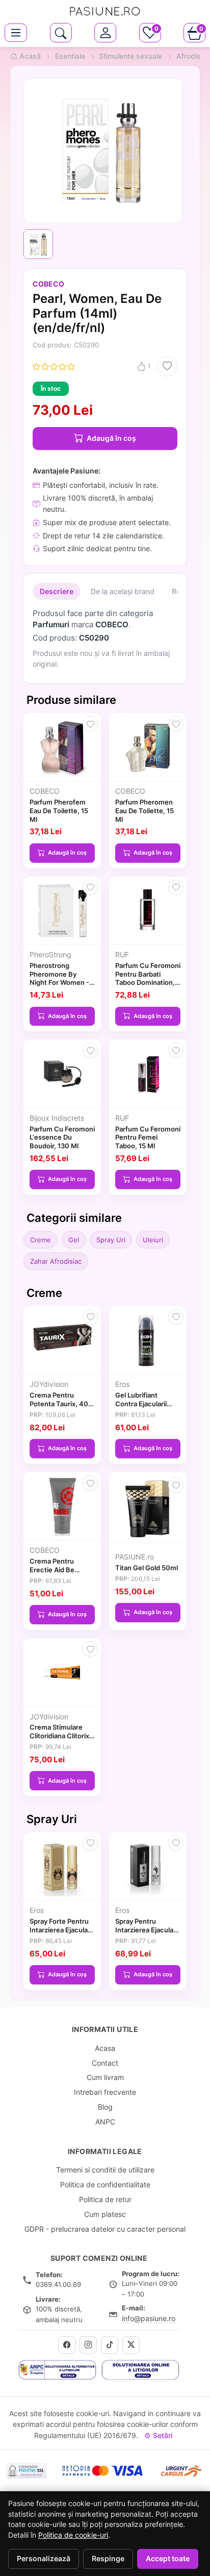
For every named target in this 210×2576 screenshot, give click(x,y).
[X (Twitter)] (131, 2345)
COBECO (48, 284)
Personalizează (44, 2559)
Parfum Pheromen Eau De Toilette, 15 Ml (145, 811)
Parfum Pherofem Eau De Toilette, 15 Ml (59, 811)
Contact (105, 2063)
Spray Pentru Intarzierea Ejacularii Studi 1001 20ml (147, 1930)
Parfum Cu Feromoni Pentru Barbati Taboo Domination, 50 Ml (148, 978)
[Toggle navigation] (16, 33)
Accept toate (168, 2559)
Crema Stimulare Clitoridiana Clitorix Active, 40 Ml (59, 1736)
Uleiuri (153, 1240)
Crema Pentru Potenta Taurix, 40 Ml (59, 1404)
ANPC (105, 2122)
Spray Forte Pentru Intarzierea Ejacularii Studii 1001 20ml (61, 1930)
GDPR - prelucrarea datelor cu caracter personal (105, 2229)
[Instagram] (88, 2345)
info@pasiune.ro (149, 2318)
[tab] (105, 33)
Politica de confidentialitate (105, 2184)
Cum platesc (105, 2214)
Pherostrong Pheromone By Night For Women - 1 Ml (62, 978)
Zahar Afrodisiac (56, 1261)
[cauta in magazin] (61, 33)
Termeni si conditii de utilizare (105, 2170)
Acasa (105, 2048)
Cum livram (105, 2077)
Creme (41, 1240)
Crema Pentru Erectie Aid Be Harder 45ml (52, 1570)
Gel (74, 1240)
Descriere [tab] (57, 591)
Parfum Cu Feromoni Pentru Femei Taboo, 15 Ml (148, 1138)
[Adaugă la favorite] (167, 366)
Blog (105, 2107)
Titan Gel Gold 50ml (147, 1568)
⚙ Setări (158, 2435)
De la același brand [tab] (123, 591)
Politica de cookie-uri (73, 2535)
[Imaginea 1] (38, 244)
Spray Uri (111, 1240)
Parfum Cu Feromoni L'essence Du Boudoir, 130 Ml (62, 1138)
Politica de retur (105, 2199)
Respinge (108, 2559)
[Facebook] (67, 2345)
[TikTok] (110, 2345)
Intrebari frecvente (105, 2092)
